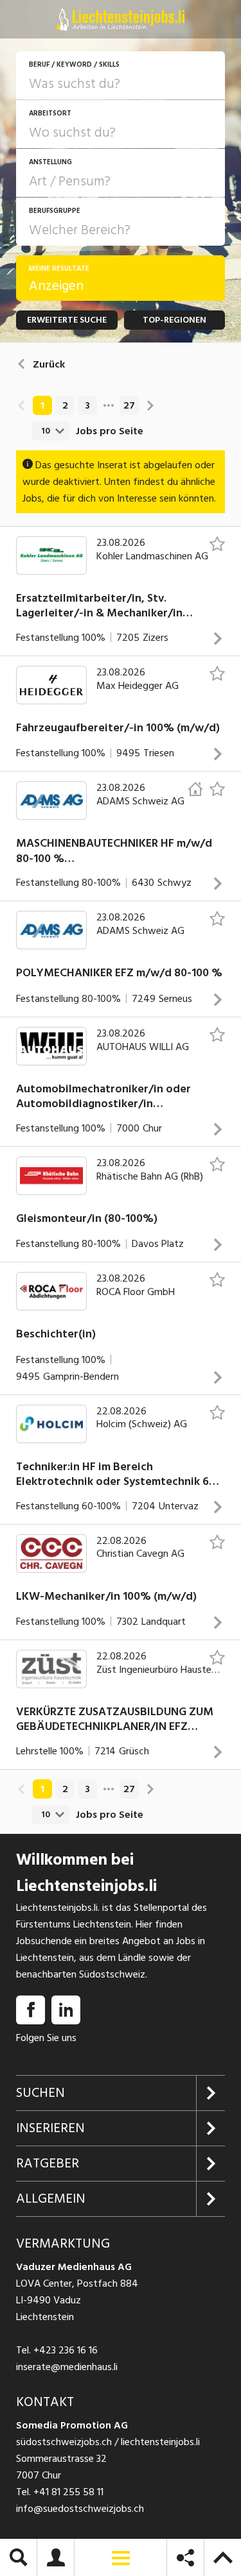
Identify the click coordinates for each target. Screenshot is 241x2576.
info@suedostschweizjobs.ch (80, 2509)
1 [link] (42, 405)
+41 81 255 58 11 (68, 2492)
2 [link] (65, 405)
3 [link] (87, 405)
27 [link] (129, 405)
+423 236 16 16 (66, 2350)
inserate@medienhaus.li (67, 2367)
